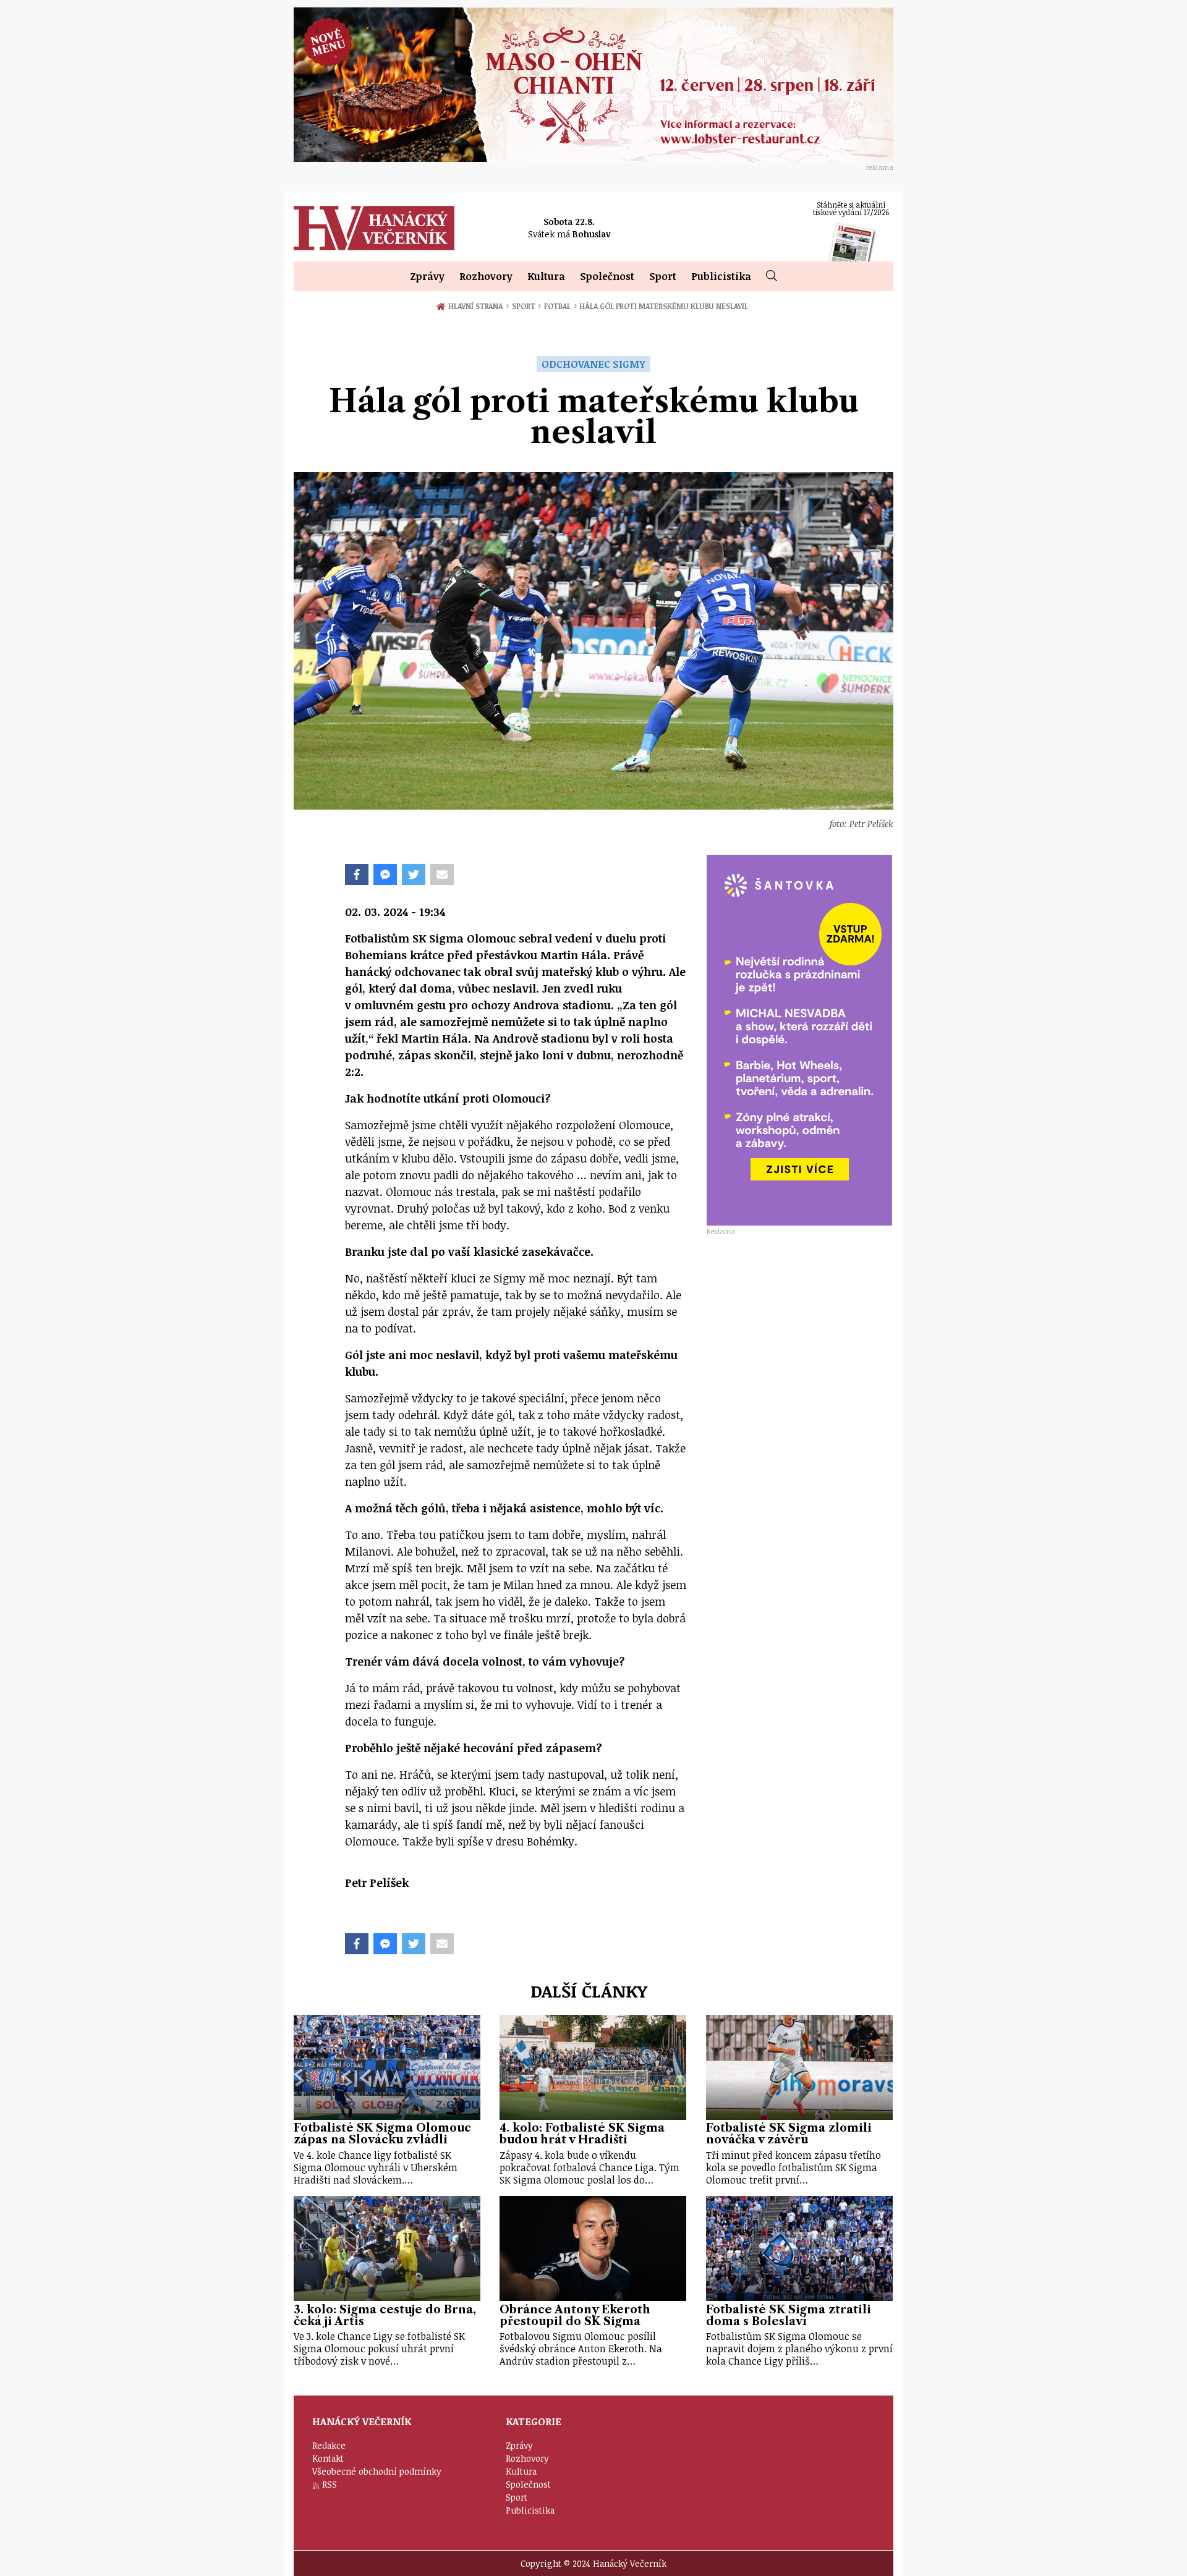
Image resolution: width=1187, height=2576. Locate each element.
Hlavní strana (478, 306)
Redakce (329, 2445)
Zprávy (427, 276)
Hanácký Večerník (374, 228)
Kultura (546, 276)
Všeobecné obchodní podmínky (377, 2471)
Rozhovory (486, 276)
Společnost (607, 276)
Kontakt (328, 2458)
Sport (663, 276)
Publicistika (721, 276)
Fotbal (560, 306)
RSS (330, 2484)
